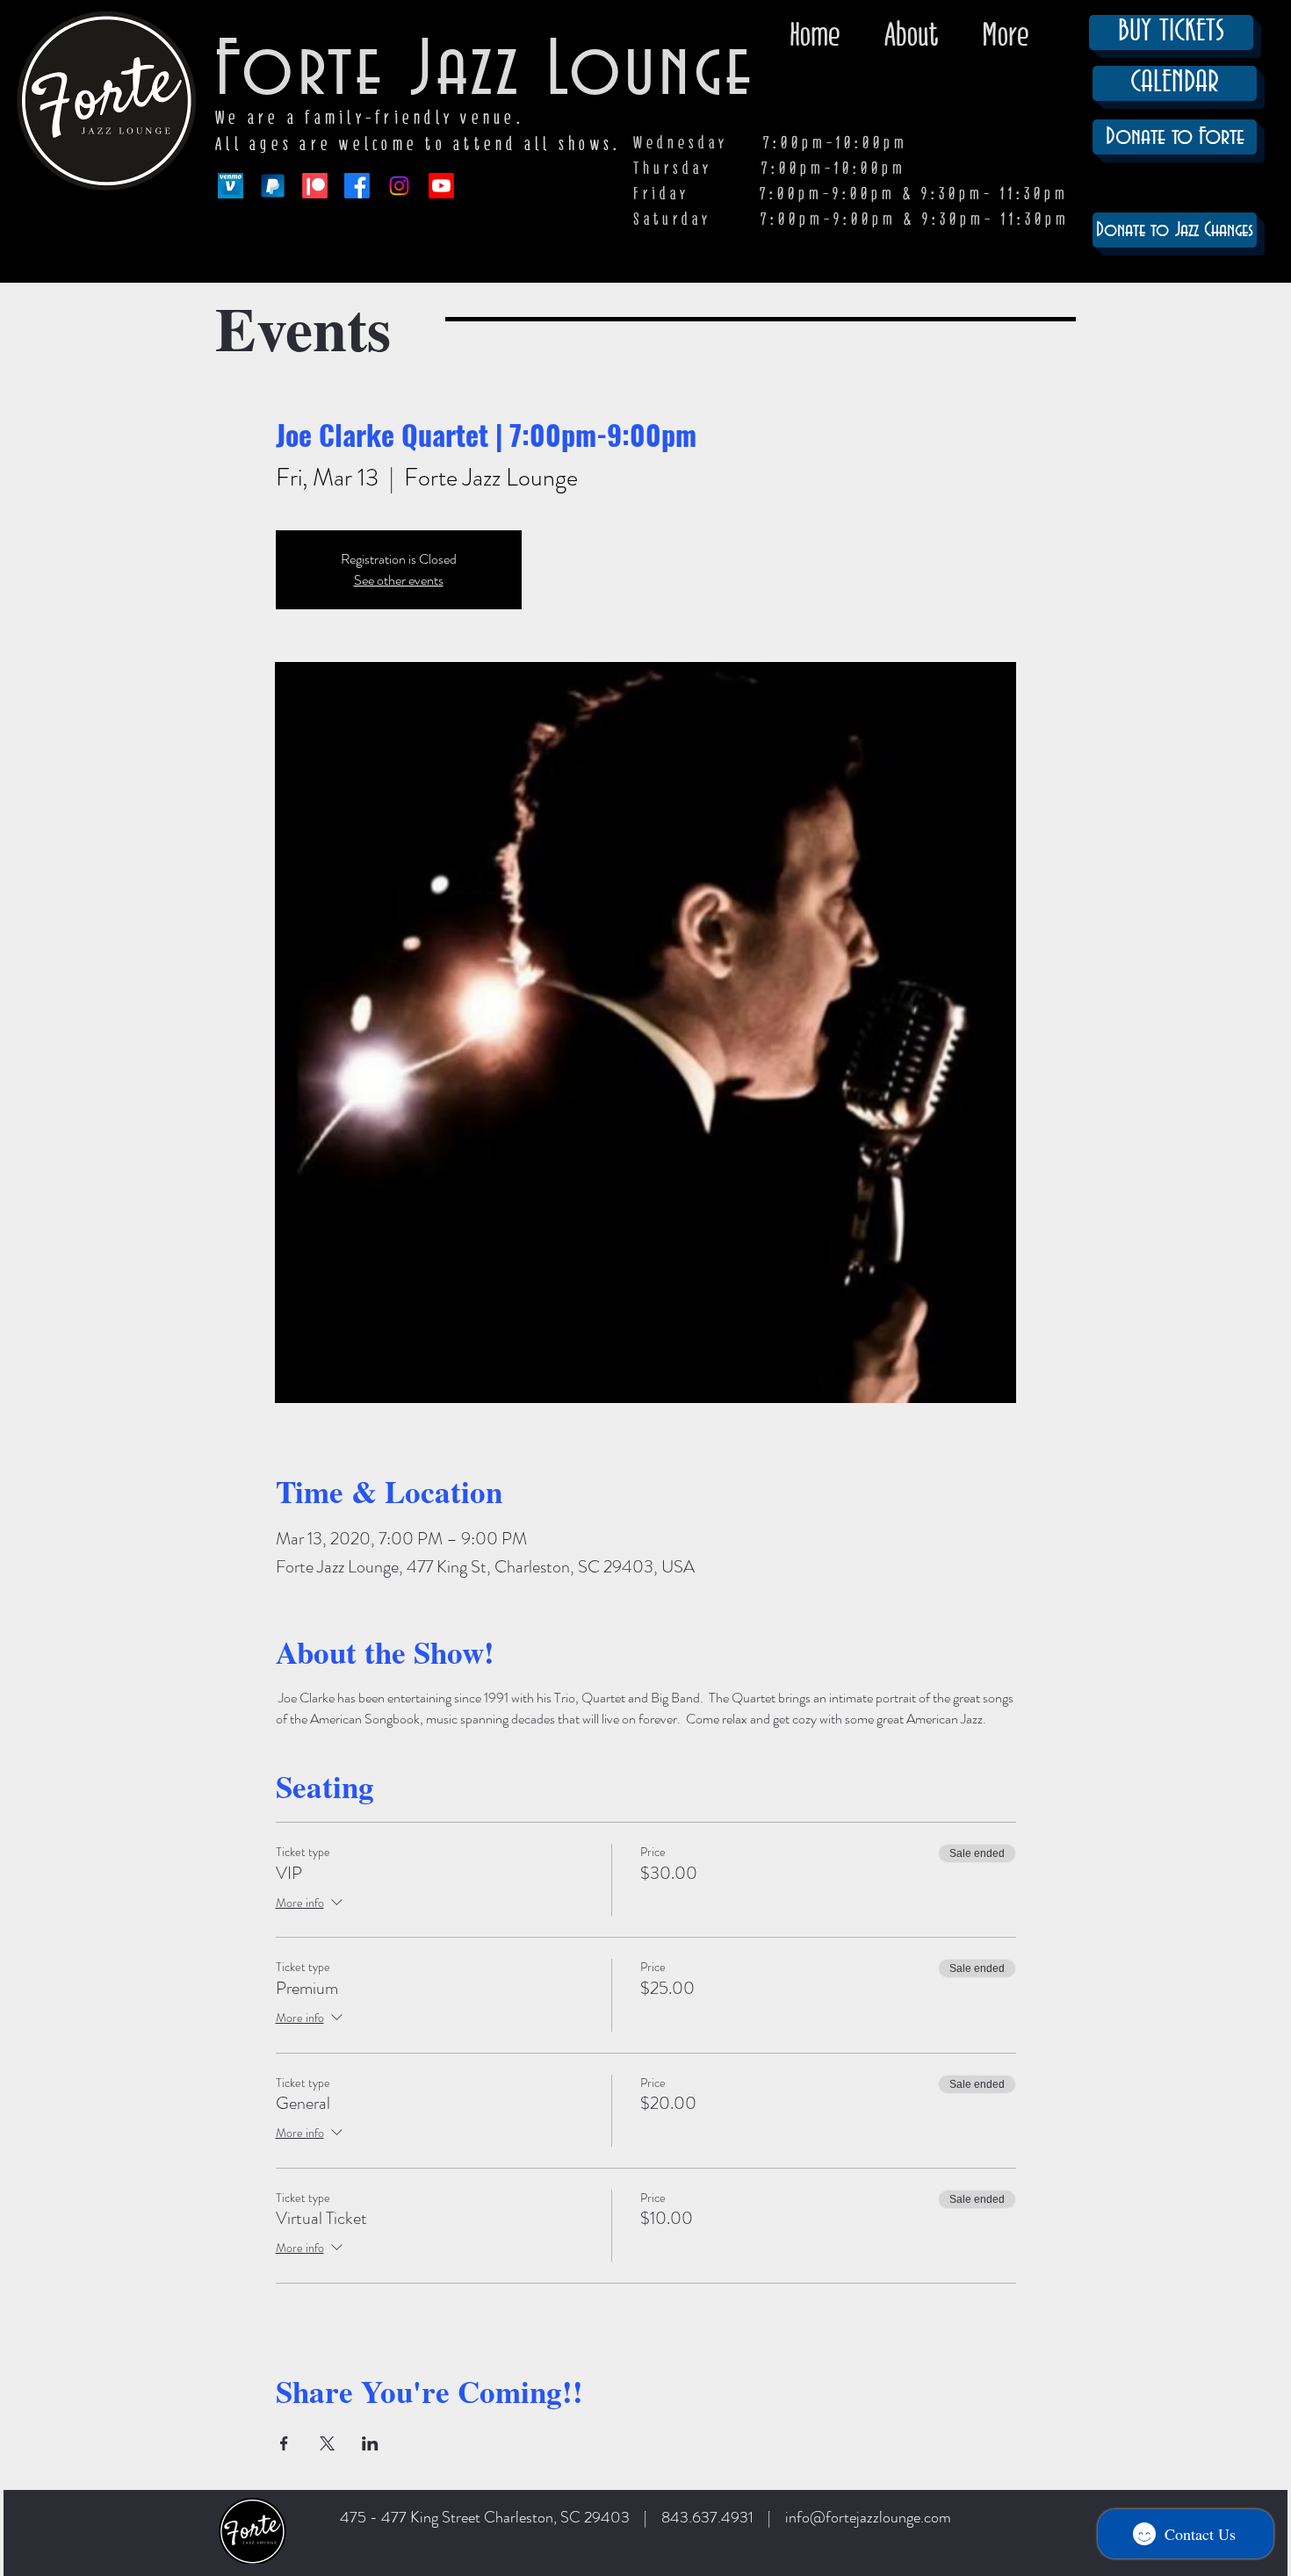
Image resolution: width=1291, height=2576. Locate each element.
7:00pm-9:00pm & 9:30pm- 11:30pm (915, 219)
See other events (399, 580)
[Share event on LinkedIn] (370, 2443)
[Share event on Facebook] (284, 2443)
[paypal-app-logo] (273, 186)
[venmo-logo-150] (231, 186)
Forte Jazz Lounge (485, 72)
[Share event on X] (327, 2443)
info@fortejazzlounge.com (868, 2517)
